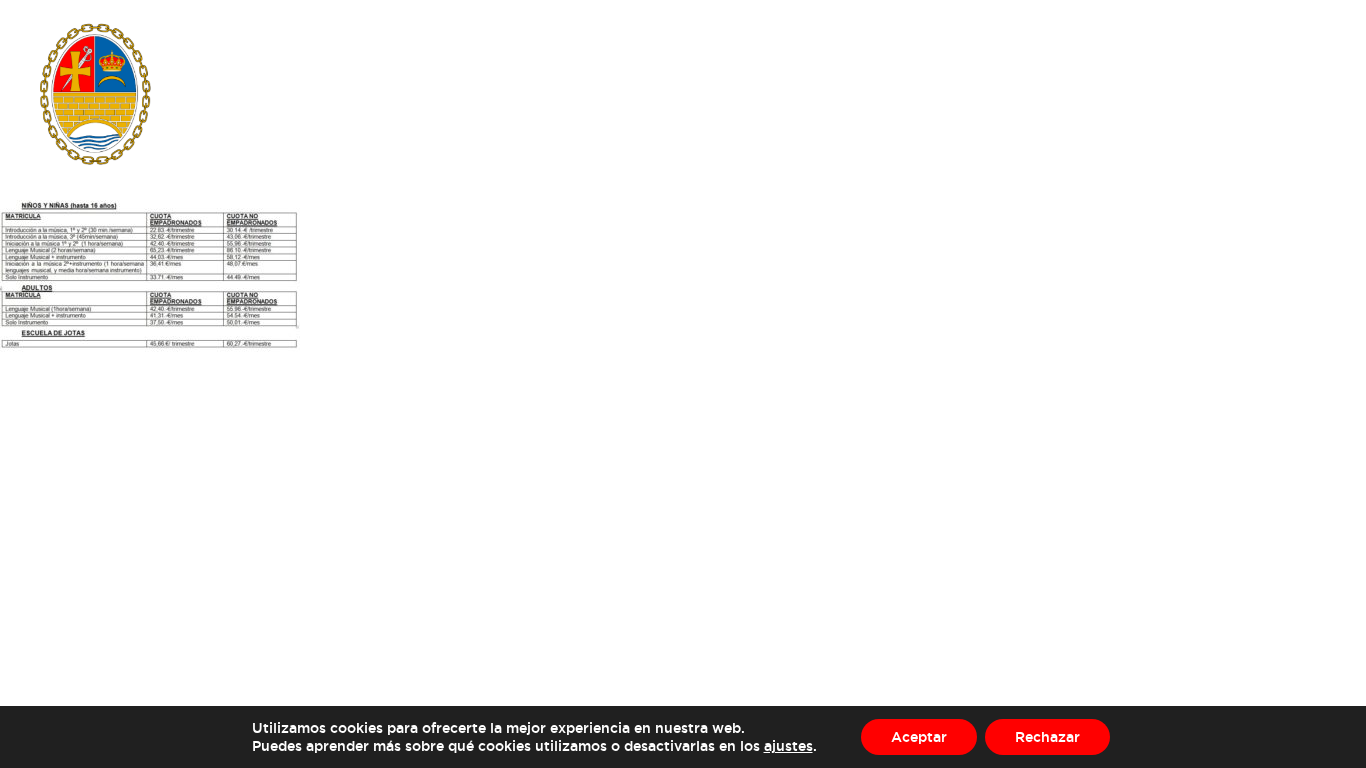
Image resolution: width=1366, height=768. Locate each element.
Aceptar (919, 736)
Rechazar (1047, 736)
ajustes (788, 745)
